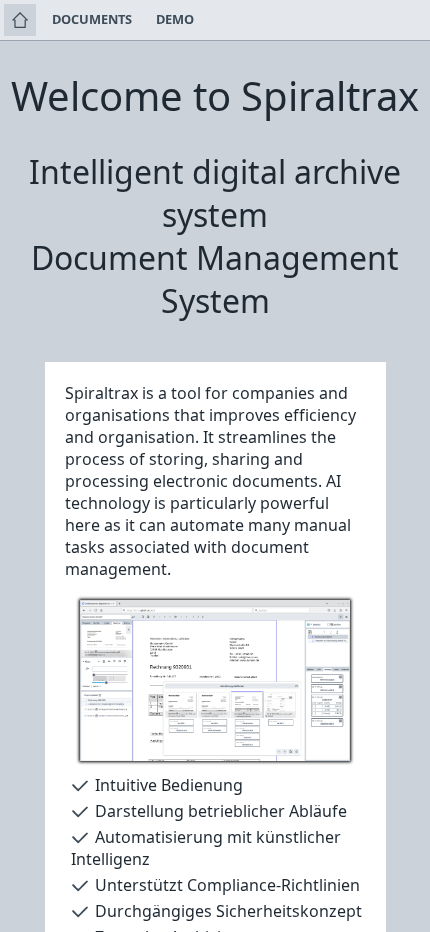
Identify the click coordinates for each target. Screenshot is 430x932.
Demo (175, 19)
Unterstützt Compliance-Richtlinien (227, 885)
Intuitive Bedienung (169, 785)
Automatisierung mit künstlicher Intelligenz (206, 848)
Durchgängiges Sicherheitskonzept (228, 911)
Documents (92, 19)
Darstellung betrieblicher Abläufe (221, 811)
